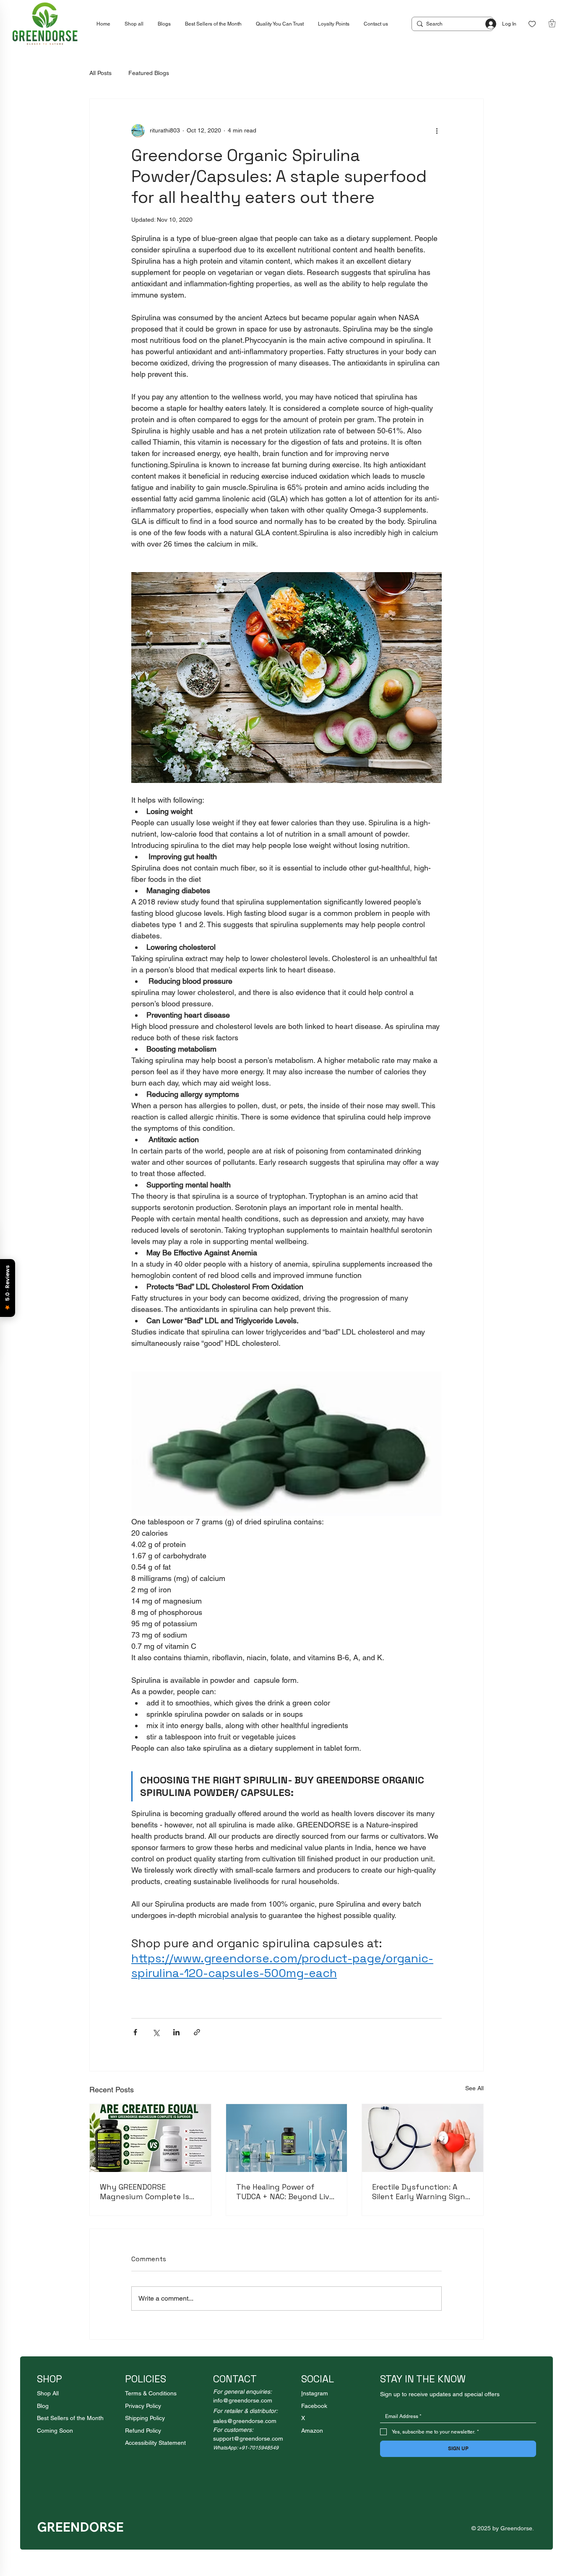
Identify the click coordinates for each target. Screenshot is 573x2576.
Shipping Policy (145, 2418)
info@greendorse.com (243, 2400)
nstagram (315, 2393)
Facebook (314, 2406)
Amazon (312, 2431)
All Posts (100, 73)
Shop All (48, 2393)
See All (474, 2088)
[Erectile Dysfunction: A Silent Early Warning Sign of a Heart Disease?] (423, 2138)
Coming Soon (55, 2431)
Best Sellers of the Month (70, 2418)
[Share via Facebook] (135, 2032)
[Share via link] (197, 2032)
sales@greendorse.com (245, 2421)
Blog (43, 2406)
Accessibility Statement (155, 2443)
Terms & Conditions (151, 2393)
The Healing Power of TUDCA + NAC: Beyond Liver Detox (286, 2192)
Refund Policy (143, 2431)
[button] (552, 23)
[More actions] (437, 131)
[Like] (532, 24)
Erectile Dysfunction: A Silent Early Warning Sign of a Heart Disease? (419, 2192)
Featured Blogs (149, 73)
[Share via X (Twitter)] (156, 2032)
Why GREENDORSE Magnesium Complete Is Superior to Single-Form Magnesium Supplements (148, 2192)
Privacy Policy (143, 2406)
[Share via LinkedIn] (176, 2032)
